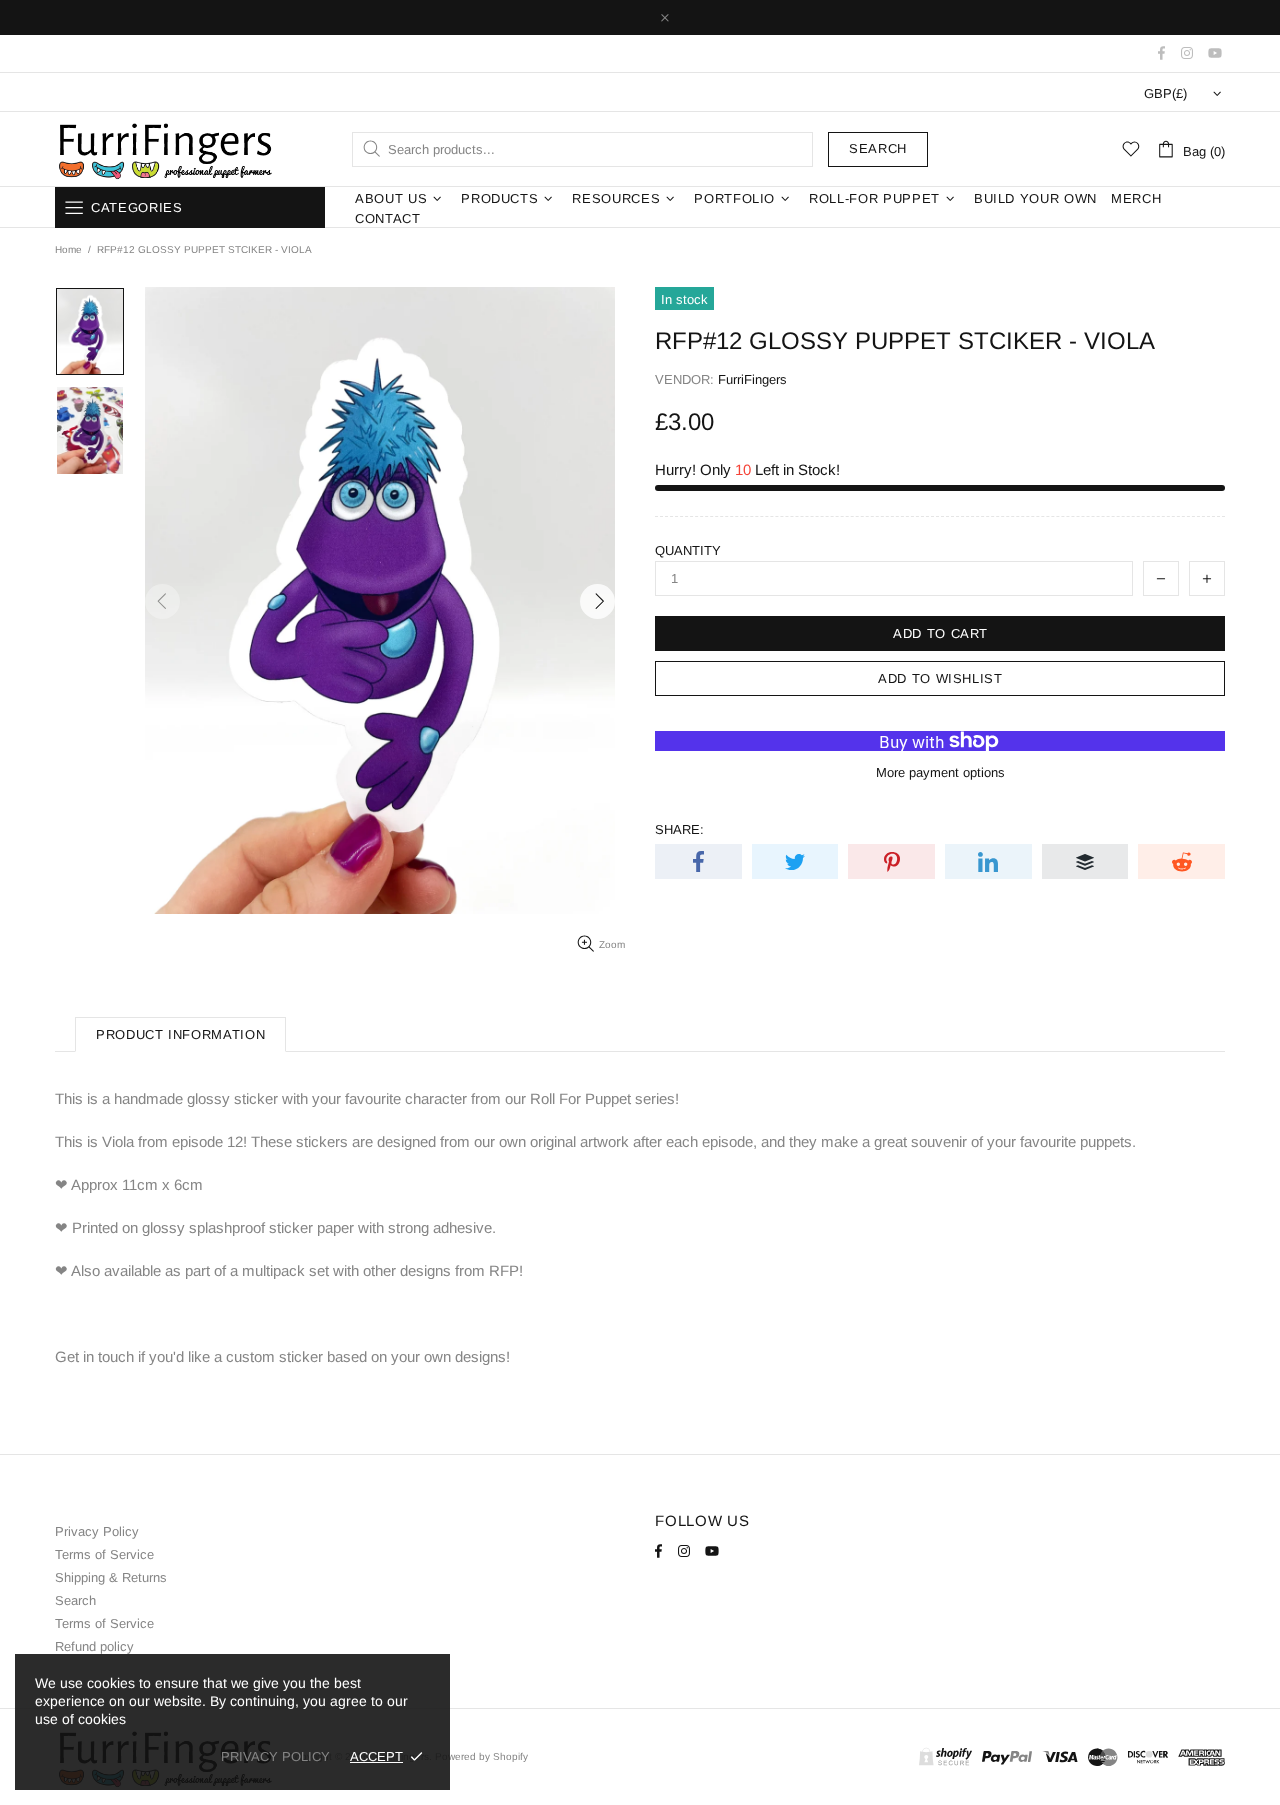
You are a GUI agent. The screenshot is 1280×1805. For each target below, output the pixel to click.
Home (68, 249)
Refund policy (94, 1646)
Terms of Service (104, 1554)
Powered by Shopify (481, 1756)
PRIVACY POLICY (275, 1756)
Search (878, 148)
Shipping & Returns (111, 1577)
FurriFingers (164, 149)
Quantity (688, 550)
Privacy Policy (97, 1531)
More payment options (940, 772)
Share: (679, 829)
